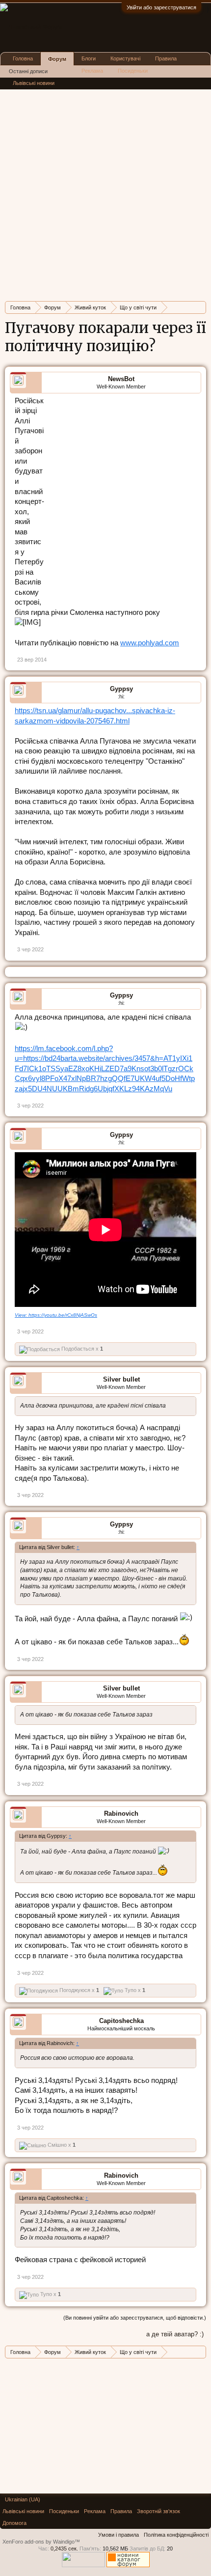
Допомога (14, 2523)
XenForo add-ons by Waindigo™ (41, 2542)
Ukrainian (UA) (23, 2499)
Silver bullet (121, 1379)
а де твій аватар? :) (175, 2334)
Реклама (92, 71)
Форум (57, 59)
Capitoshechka (121, 2021)
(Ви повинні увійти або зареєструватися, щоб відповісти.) (135, 2318)
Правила (166, 58)
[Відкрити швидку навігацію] (200, 307)
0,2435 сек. (64, 2548)
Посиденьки (133, 71)
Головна (23, 58)
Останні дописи (28, 71)
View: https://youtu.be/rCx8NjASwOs (56, 1315)
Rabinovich (121, 1814)
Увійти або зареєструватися (161, 7)
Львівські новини (34, 83)
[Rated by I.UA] (83, 2565)
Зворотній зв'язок (158, 2511)
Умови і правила (119, 2535)
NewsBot (121, 379)
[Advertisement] (105, 188)
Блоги (89, 58)
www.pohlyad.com (150, 643)
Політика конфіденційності (176, 2535)
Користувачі (125, 58)
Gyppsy (121, 689)
